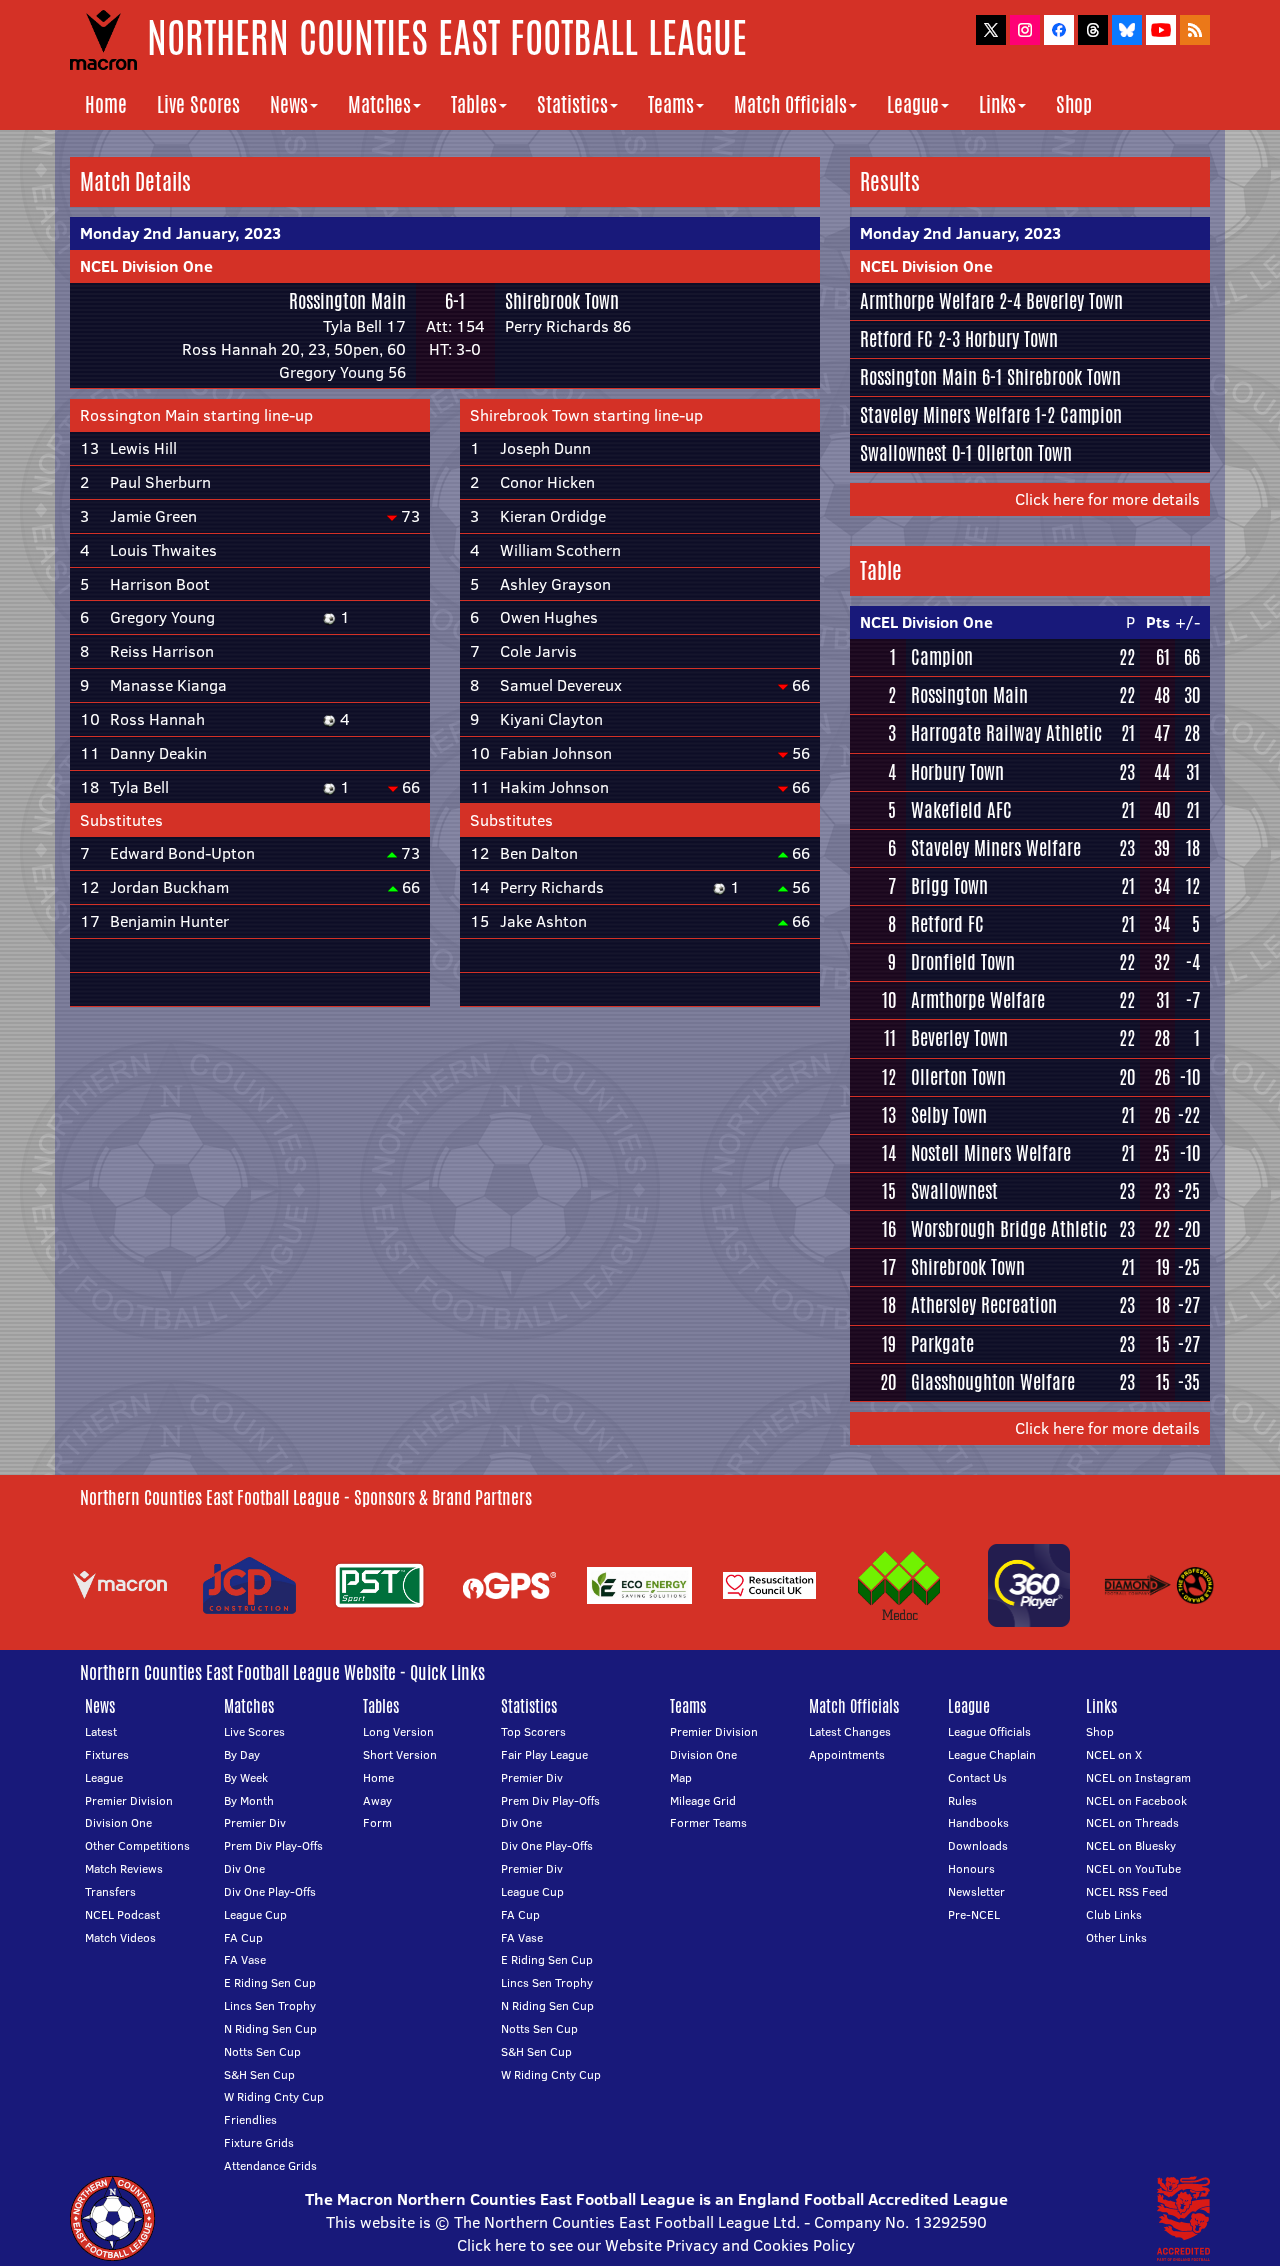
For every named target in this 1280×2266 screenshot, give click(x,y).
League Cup (255, 1914)
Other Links (1116, 1937)
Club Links (1114, 1914)
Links (997, 104)
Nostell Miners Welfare (991, 1153)
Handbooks (978, 1822)
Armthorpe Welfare (927, 301)
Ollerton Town (1024, 453)
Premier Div (255, 1822)
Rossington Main (347, 301)
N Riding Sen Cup (270, 2028)
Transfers (110, 1891)
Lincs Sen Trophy (270, 2005)
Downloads (978, 1845)
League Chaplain (992, 1754)
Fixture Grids (259, 2142)
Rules (962, 1800)
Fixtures (107, 1754)
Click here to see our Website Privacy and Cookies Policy (656, 2245)
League (913, 104)
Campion (1091, 415)
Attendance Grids (270, 2165)
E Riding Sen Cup (270, 1982)
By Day (242, 1754)
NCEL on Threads (1132, 1822)
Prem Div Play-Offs (273, 1845)
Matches (379, 104)
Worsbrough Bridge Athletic (1009, 1229)
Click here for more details (1107, 499)
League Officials (989, 1731)
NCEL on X (1114, 1754)
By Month (249, 1800)
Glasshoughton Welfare (993, 1382)
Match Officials (790, 104)
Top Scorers (533, 1731)
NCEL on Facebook (1136, 1800)
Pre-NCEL (974, 1914)
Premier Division (129, 1800)
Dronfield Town (963, 962)
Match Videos (120, 1937)
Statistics (572, 104)
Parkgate (942, 1344)
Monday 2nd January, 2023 (180, 233)
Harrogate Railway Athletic (1006, 733)
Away (377, 1800)
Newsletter (976, 1891)
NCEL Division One (146, 266)
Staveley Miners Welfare (945, 415)
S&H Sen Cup (259, 2074)
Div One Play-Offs (270, 1891)
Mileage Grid (703, 1800)
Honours (971, 1868)
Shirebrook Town (562, 301)
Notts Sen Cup (262, 2051)
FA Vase (245, 1959)
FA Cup (243, 1937)
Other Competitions (137, 1845)
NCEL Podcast (122, 1914)
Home (106, 104)
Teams (671, 104)
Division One (118, 1822)
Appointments (847, 1754)
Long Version (398, 1731)
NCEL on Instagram (1138, 1777)
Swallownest (903, 453)
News (289, 104)
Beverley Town (1074, 301)
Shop (1074, 104)
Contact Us (977, 1777)
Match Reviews (124, 1868)
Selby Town (949, 1115)
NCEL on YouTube (1133, 1868)
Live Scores (198, 104)
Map (681, 1777)
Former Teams (708, 1822)
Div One (244, 1868)
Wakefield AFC (961, 810)
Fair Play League (544, 1754)
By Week (246, 1777)
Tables (474, 104)
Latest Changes (850, 1731)
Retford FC (896, 339)
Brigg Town (949, 886)
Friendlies (250, 2119)
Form (377, 1822)
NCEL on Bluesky (1131, 1845)
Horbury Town (1011, 339)
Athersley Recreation (984, 1305)
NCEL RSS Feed (1127, 1891)
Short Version (400, 1754)
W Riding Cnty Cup (274, 2096)
